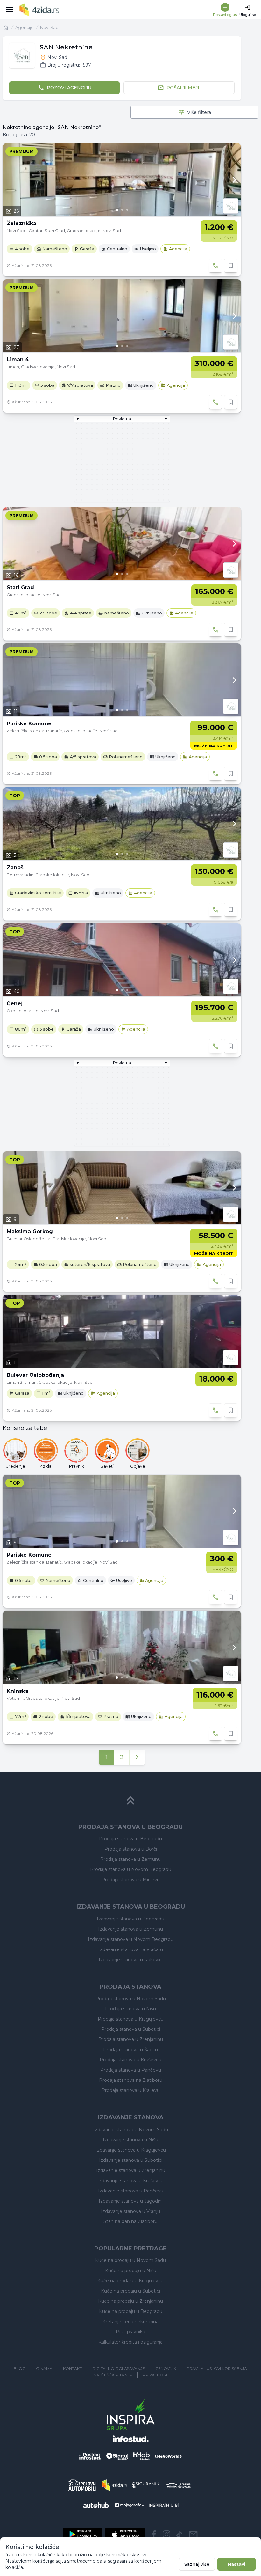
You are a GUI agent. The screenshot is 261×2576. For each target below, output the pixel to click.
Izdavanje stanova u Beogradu (130, 1919)
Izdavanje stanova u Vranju (130, 2211)
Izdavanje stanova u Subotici (131, 2160)
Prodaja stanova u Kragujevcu (131, 2019)
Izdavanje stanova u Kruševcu (130, 2181)
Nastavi (236, 2564)
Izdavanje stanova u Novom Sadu (131, 2130)
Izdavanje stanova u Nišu (130, 2140)
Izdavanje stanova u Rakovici (131, 1960)
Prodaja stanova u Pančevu (131, 2070)
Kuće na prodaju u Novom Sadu (130, 2260)
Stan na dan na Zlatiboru (130, 2221)
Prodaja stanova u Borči (131, 1849)
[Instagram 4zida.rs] (166, 2534)
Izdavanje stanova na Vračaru (131, 1949)
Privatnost (155, 2375)
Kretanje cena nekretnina (130, 2322)
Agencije (25, 28)
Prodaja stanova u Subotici (131, 2029)
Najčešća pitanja (113, 2375)
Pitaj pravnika (130, 2332)
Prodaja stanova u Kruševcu (130, 2060)
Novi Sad (49, 28)
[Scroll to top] (130, 1801)
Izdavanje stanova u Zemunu (130, 1929)
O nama (44, 2369)
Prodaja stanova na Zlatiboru (131, 2080)
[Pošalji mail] (193, 2534)
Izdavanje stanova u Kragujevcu (131, 2150)
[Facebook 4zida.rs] (154, 2534)
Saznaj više (197, 2564)
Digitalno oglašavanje (119, 2369)
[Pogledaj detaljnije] (122, 180)
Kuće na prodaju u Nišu (131, 2271)
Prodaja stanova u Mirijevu (131, 1880)
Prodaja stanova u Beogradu (130, 1839)
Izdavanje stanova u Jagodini (131, 2201)
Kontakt (72, 2369)
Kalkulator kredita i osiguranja (130, 2342)
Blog (20, 2369)
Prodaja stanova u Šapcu (130, 2050)
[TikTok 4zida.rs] (179, 2534)
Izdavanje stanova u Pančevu (131, 2191)
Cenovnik (166, 2369)
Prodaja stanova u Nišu (130, 2009)
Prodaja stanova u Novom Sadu (131, 1999)
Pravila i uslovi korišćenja (217, 2369)
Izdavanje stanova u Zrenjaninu (131, 2170)
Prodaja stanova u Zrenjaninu (131, 2039)
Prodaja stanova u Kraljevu (131, 2090)
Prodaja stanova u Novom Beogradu (131, 1869)
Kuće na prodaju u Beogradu (131, 2311)
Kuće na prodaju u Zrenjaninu (130, 2301)
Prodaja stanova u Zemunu (130, 1859)
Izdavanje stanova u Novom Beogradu (131, 1939)
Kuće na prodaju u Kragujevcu (130, 2281)
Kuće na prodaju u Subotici (130, 2291)
